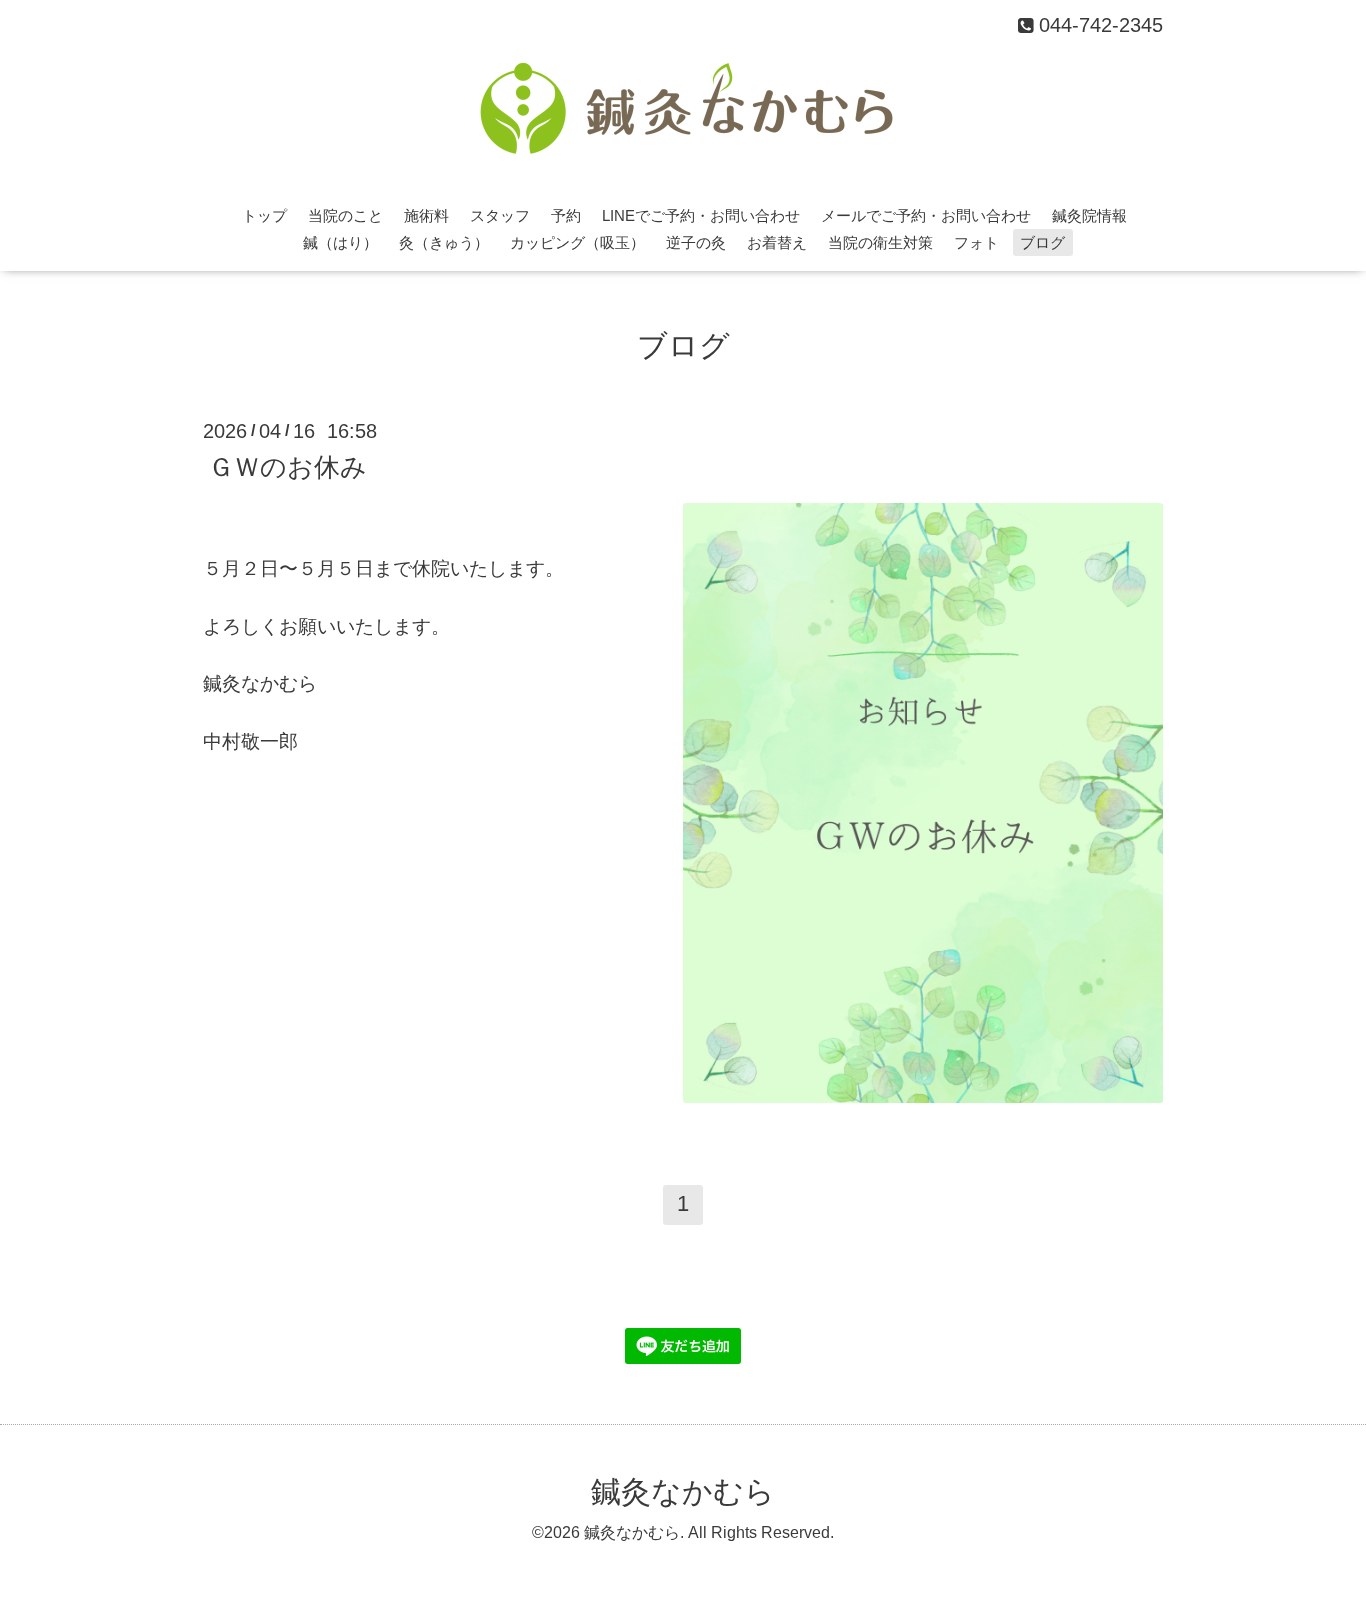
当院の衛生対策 (880, 242)
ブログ (1042, 242)
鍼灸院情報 (1089, 215)
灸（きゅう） (444, 242)
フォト (976, 242)
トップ (264, 215)
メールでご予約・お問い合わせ (926, 215)
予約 (566, 215)
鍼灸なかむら (683, 1491)
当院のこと (345, 215)
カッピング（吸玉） (577, 242)
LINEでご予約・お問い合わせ (701, 215)
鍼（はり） (340, 242)
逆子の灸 (696, 242)
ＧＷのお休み (287, 466)
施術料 (426, 215)
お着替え (777, 242)
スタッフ (500, 215)
